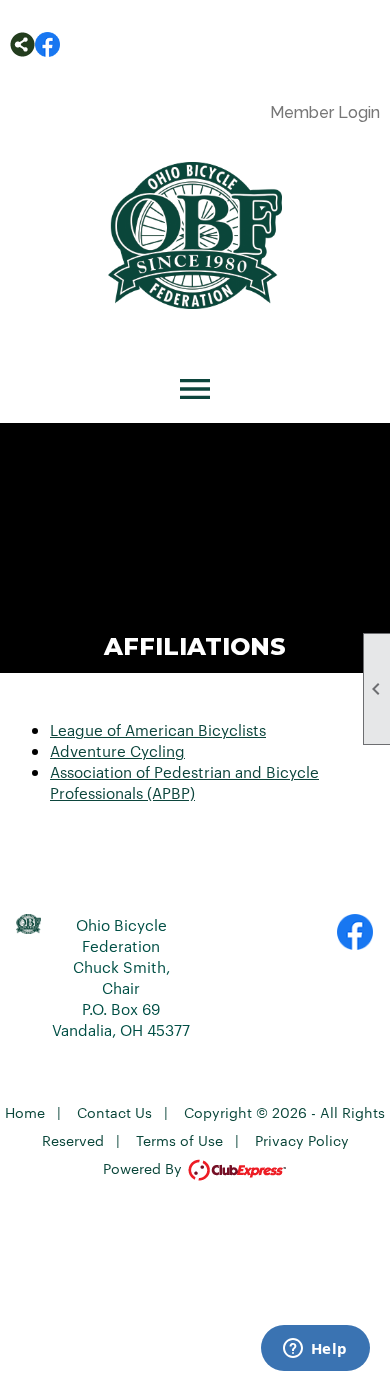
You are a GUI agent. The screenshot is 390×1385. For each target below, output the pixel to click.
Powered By (144, 1168)
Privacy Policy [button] (302, 1140)
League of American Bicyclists (158, 729)
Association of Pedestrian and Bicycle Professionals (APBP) (184, 782)
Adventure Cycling (117, 750)
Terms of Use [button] (179, 1140)
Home (25, 1112)
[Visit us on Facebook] (47, 44)
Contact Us (114, 1112)
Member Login (325, 112)
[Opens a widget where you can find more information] (315, 1350)
